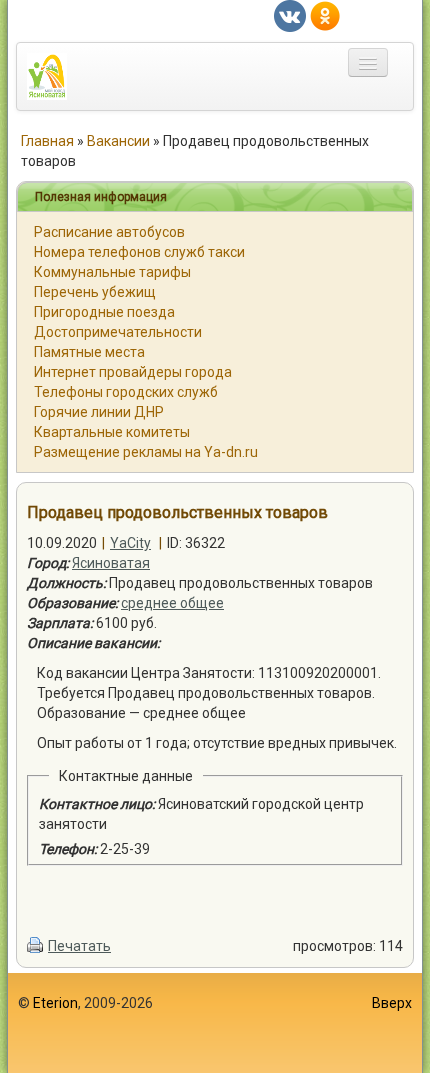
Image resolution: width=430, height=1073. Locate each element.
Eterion (55, 1003)
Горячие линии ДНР (99, 412)
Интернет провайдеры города (133, 372)
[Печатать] (36, 946)
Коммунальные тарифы (112, 272)
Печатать (79, 946)
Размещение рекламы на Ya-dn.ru (146, 452)
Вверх (392, 1003)
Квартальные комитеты (112, 432)
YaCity (130, 543)
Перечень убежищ (95, 292)
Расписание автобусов (109, 232)
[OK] (325, 15)
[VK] (290, 15)
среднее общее (172, 603)
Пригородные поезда (104, 312)
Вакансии (118, 141)
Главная (47, 141)
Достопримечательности (118, 332)
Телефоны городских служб (126, 392)
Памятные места (89, 352)
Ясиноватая (111, 563)
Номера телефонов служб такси (139, 252)
